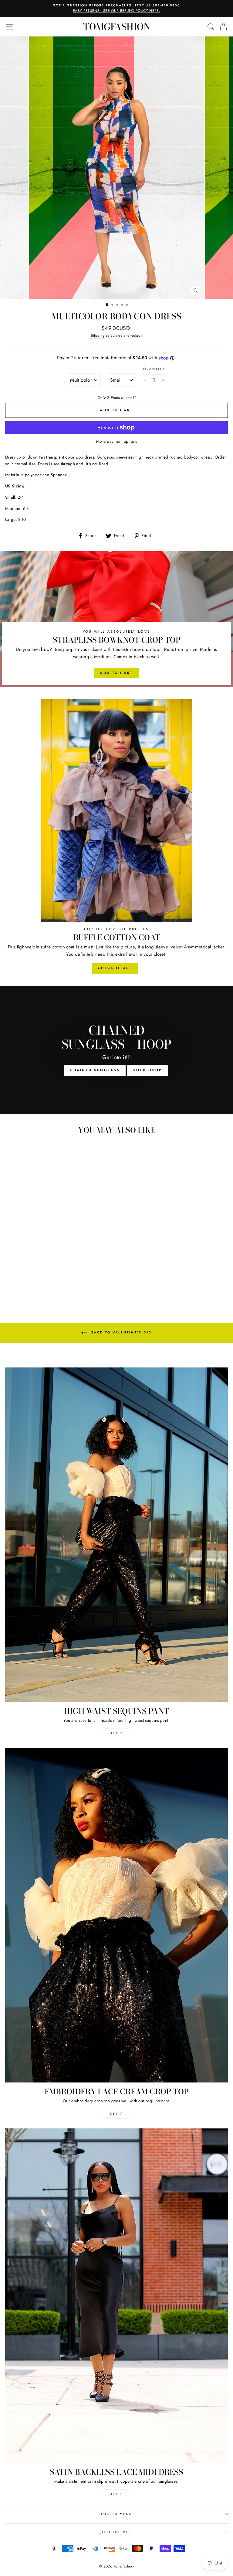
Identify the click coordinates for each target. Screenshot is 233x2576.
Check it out (115, 968)
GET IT (117, 1733)
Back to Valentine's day (121, 1332)
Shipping (98, 335)
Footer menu (117, 2514)
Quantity (154, 369)
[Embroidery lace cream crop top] (116, 1915)
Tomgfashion (117, 27)
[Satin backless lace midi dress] (116, 2296)
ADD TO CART (116, 673)
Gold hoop (147, 1070)
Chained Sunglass (95, 1070)
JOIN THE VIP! (116, 2532)
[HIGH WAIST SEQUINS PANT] (116, 1535)
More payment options (117, 441)
